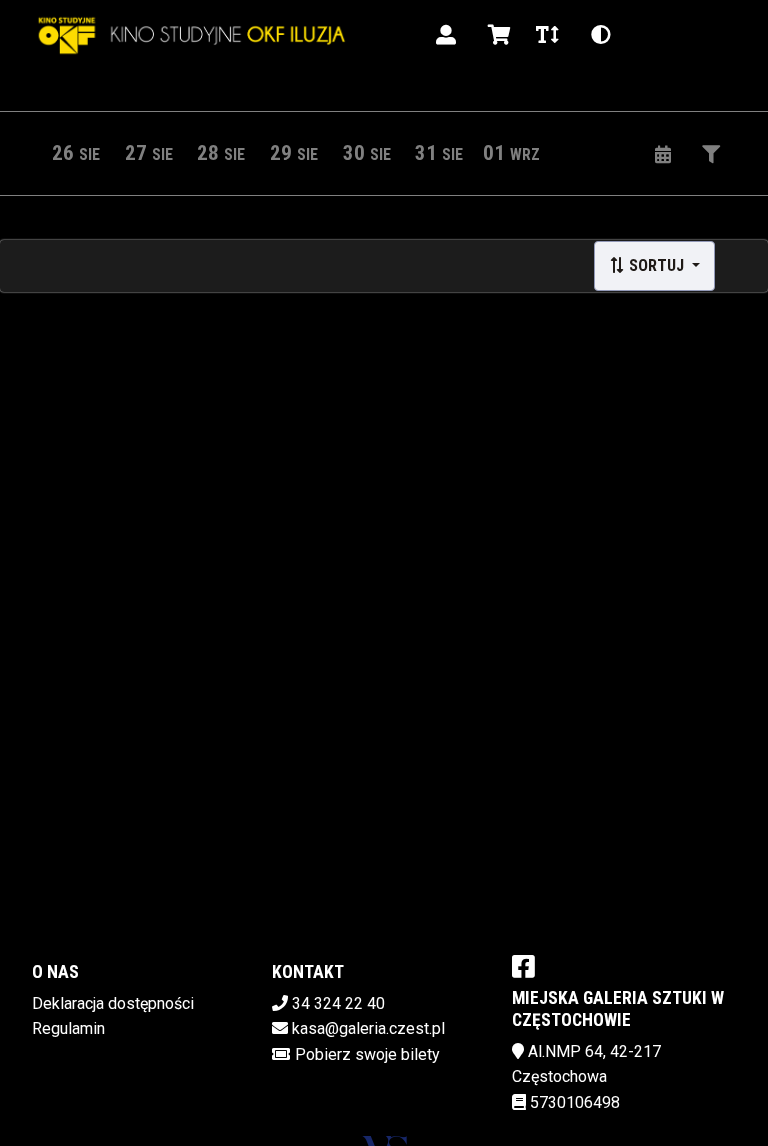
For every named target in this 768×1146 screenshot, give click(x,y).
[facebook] (523, 966)
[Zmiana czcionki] (547, 35)
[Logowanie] (446, 35)
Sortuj (656, 265)
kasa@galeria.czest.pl (368, 1028)
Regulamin (68, 1028)
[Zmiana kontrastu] (601, 35)
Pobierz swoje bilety (367, 1054)
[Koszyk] (496, 35)
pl (651, 34)
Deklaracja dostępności (113, 1003)
